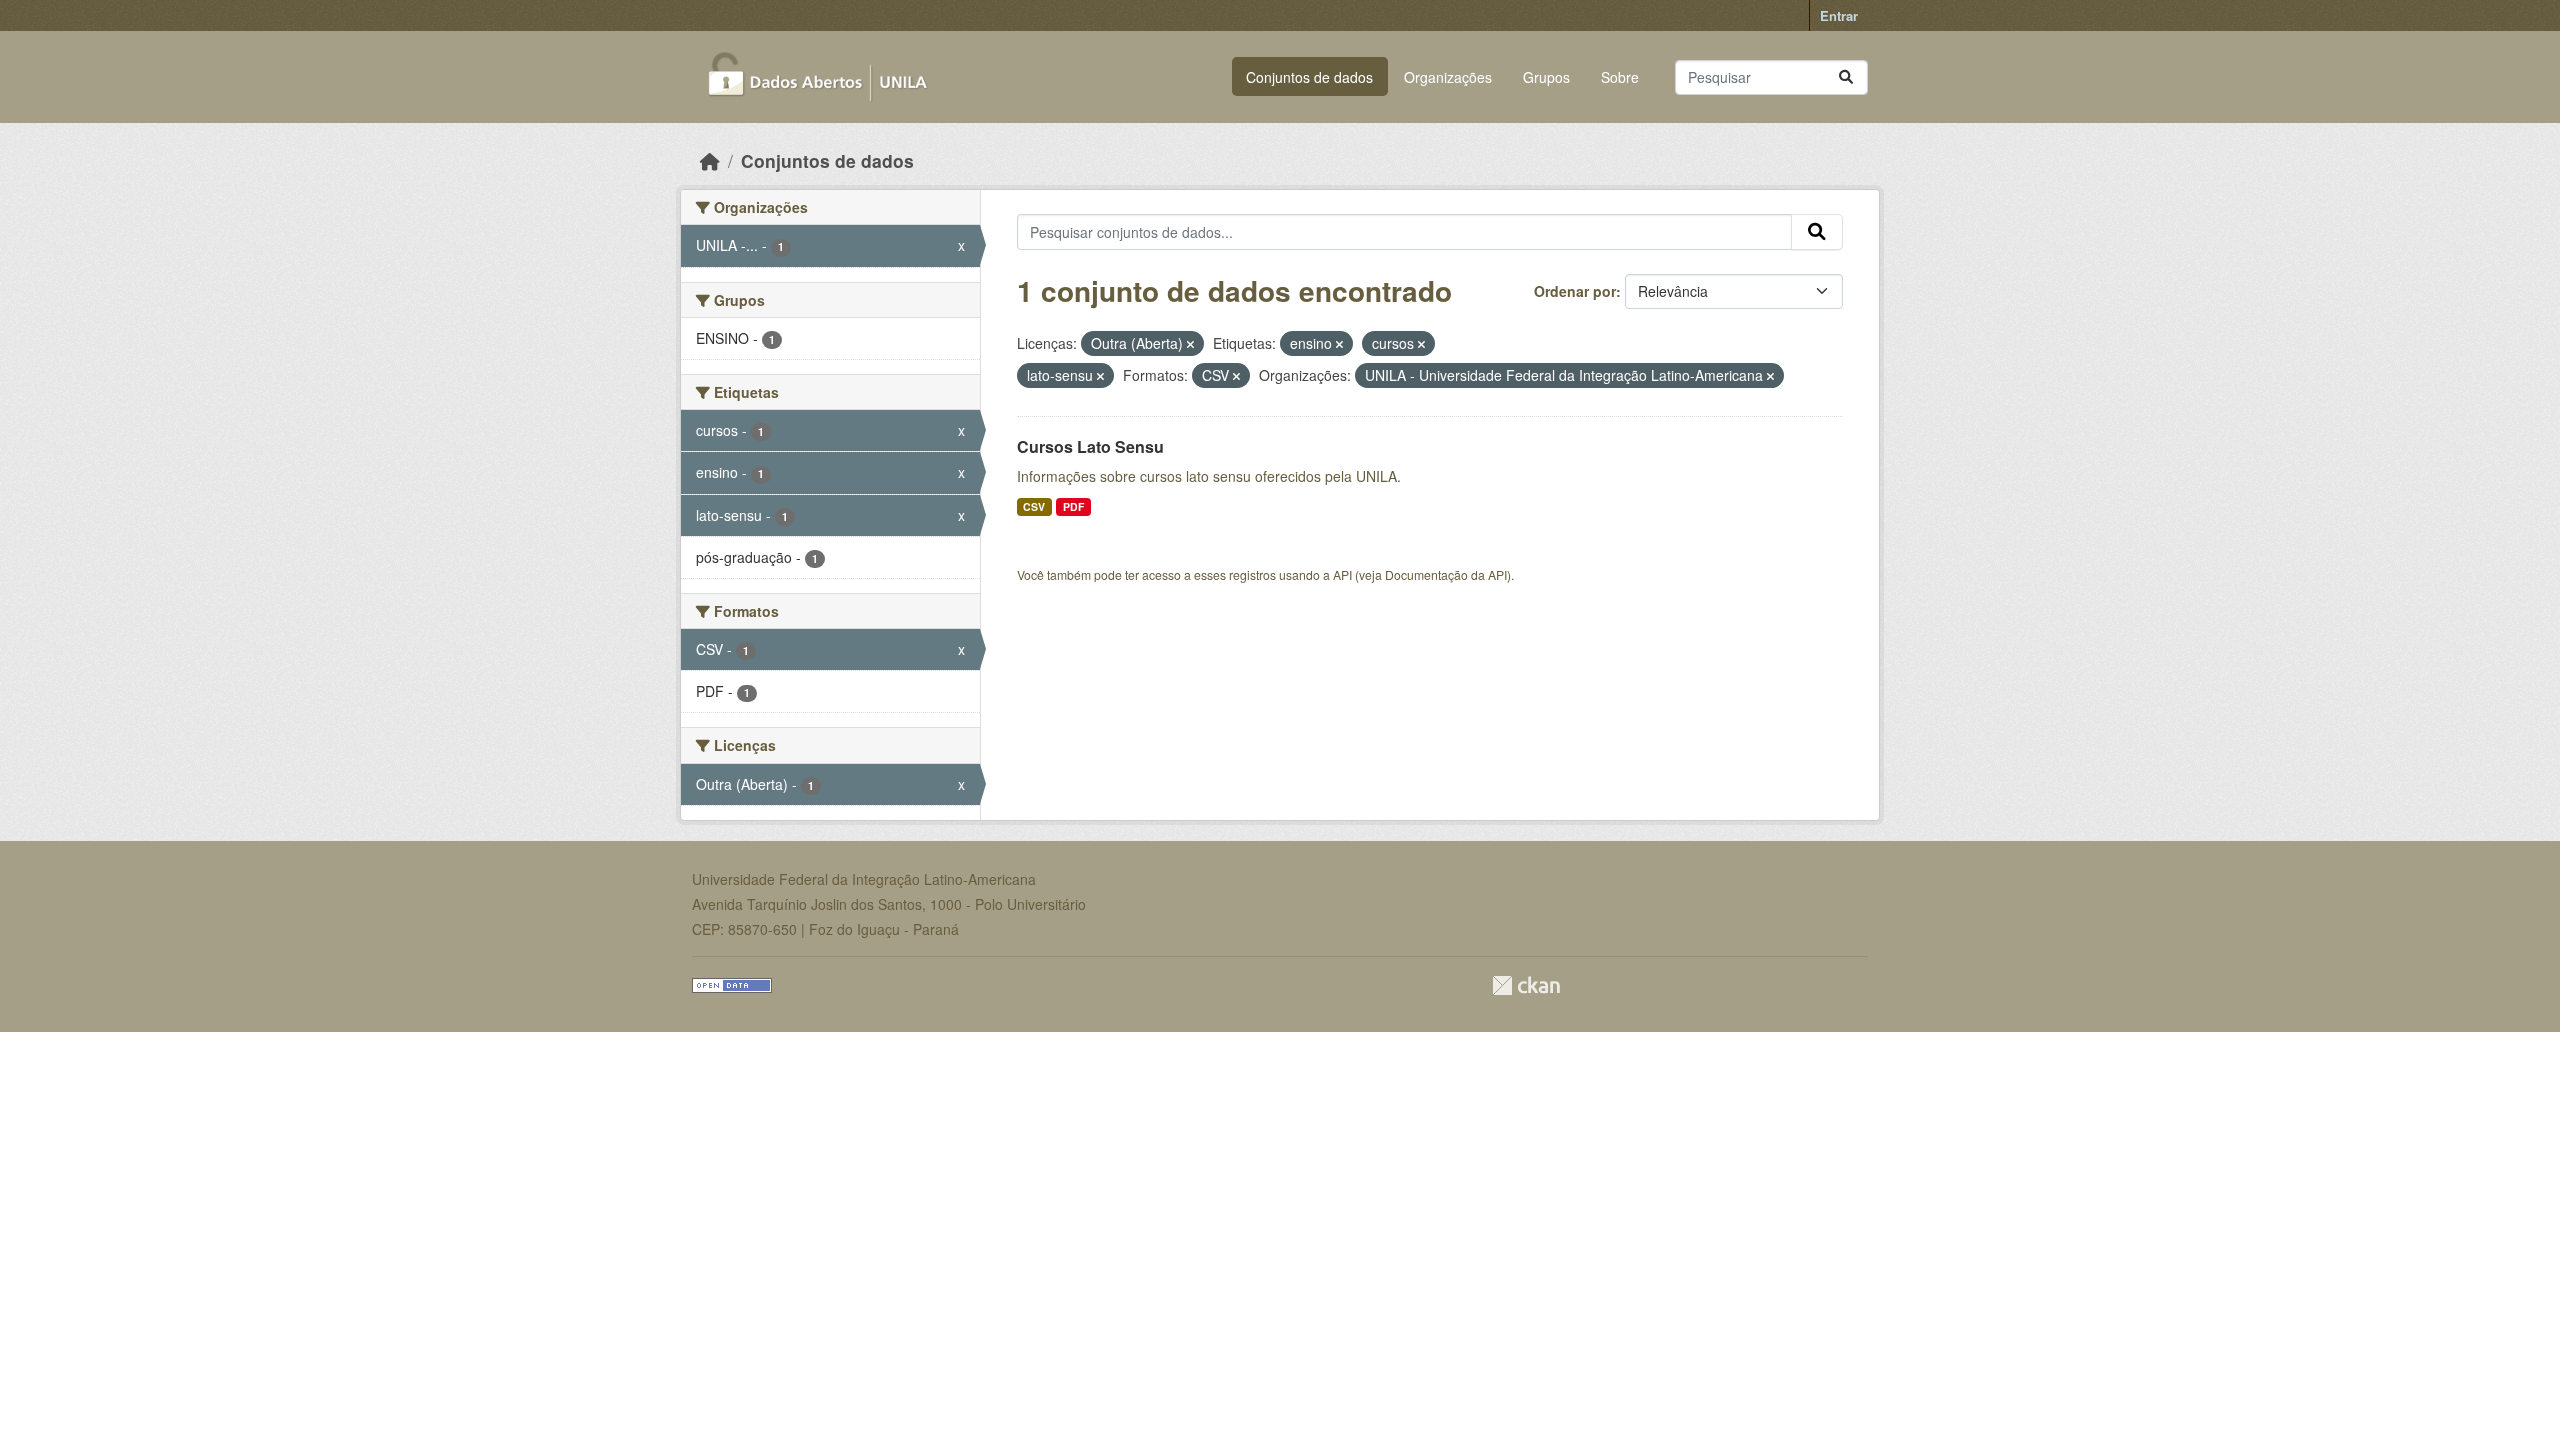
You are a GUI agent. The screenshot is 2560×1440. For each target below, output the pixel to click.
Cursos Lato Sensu (1090, 446)
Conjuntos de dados (1309, 77)
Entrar (1839, 15)
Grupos (1546, 77)
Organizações (1448, 77)
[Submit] (1846, 77)
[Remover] (1190, 344)
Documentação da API (1446, 574)
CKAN (1526, 985)
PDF (1073, 506)
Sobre (1620, 77)
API (1342, 574)
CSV (1034, 506)
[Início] (710, 160)
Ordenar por (1575, 291)
